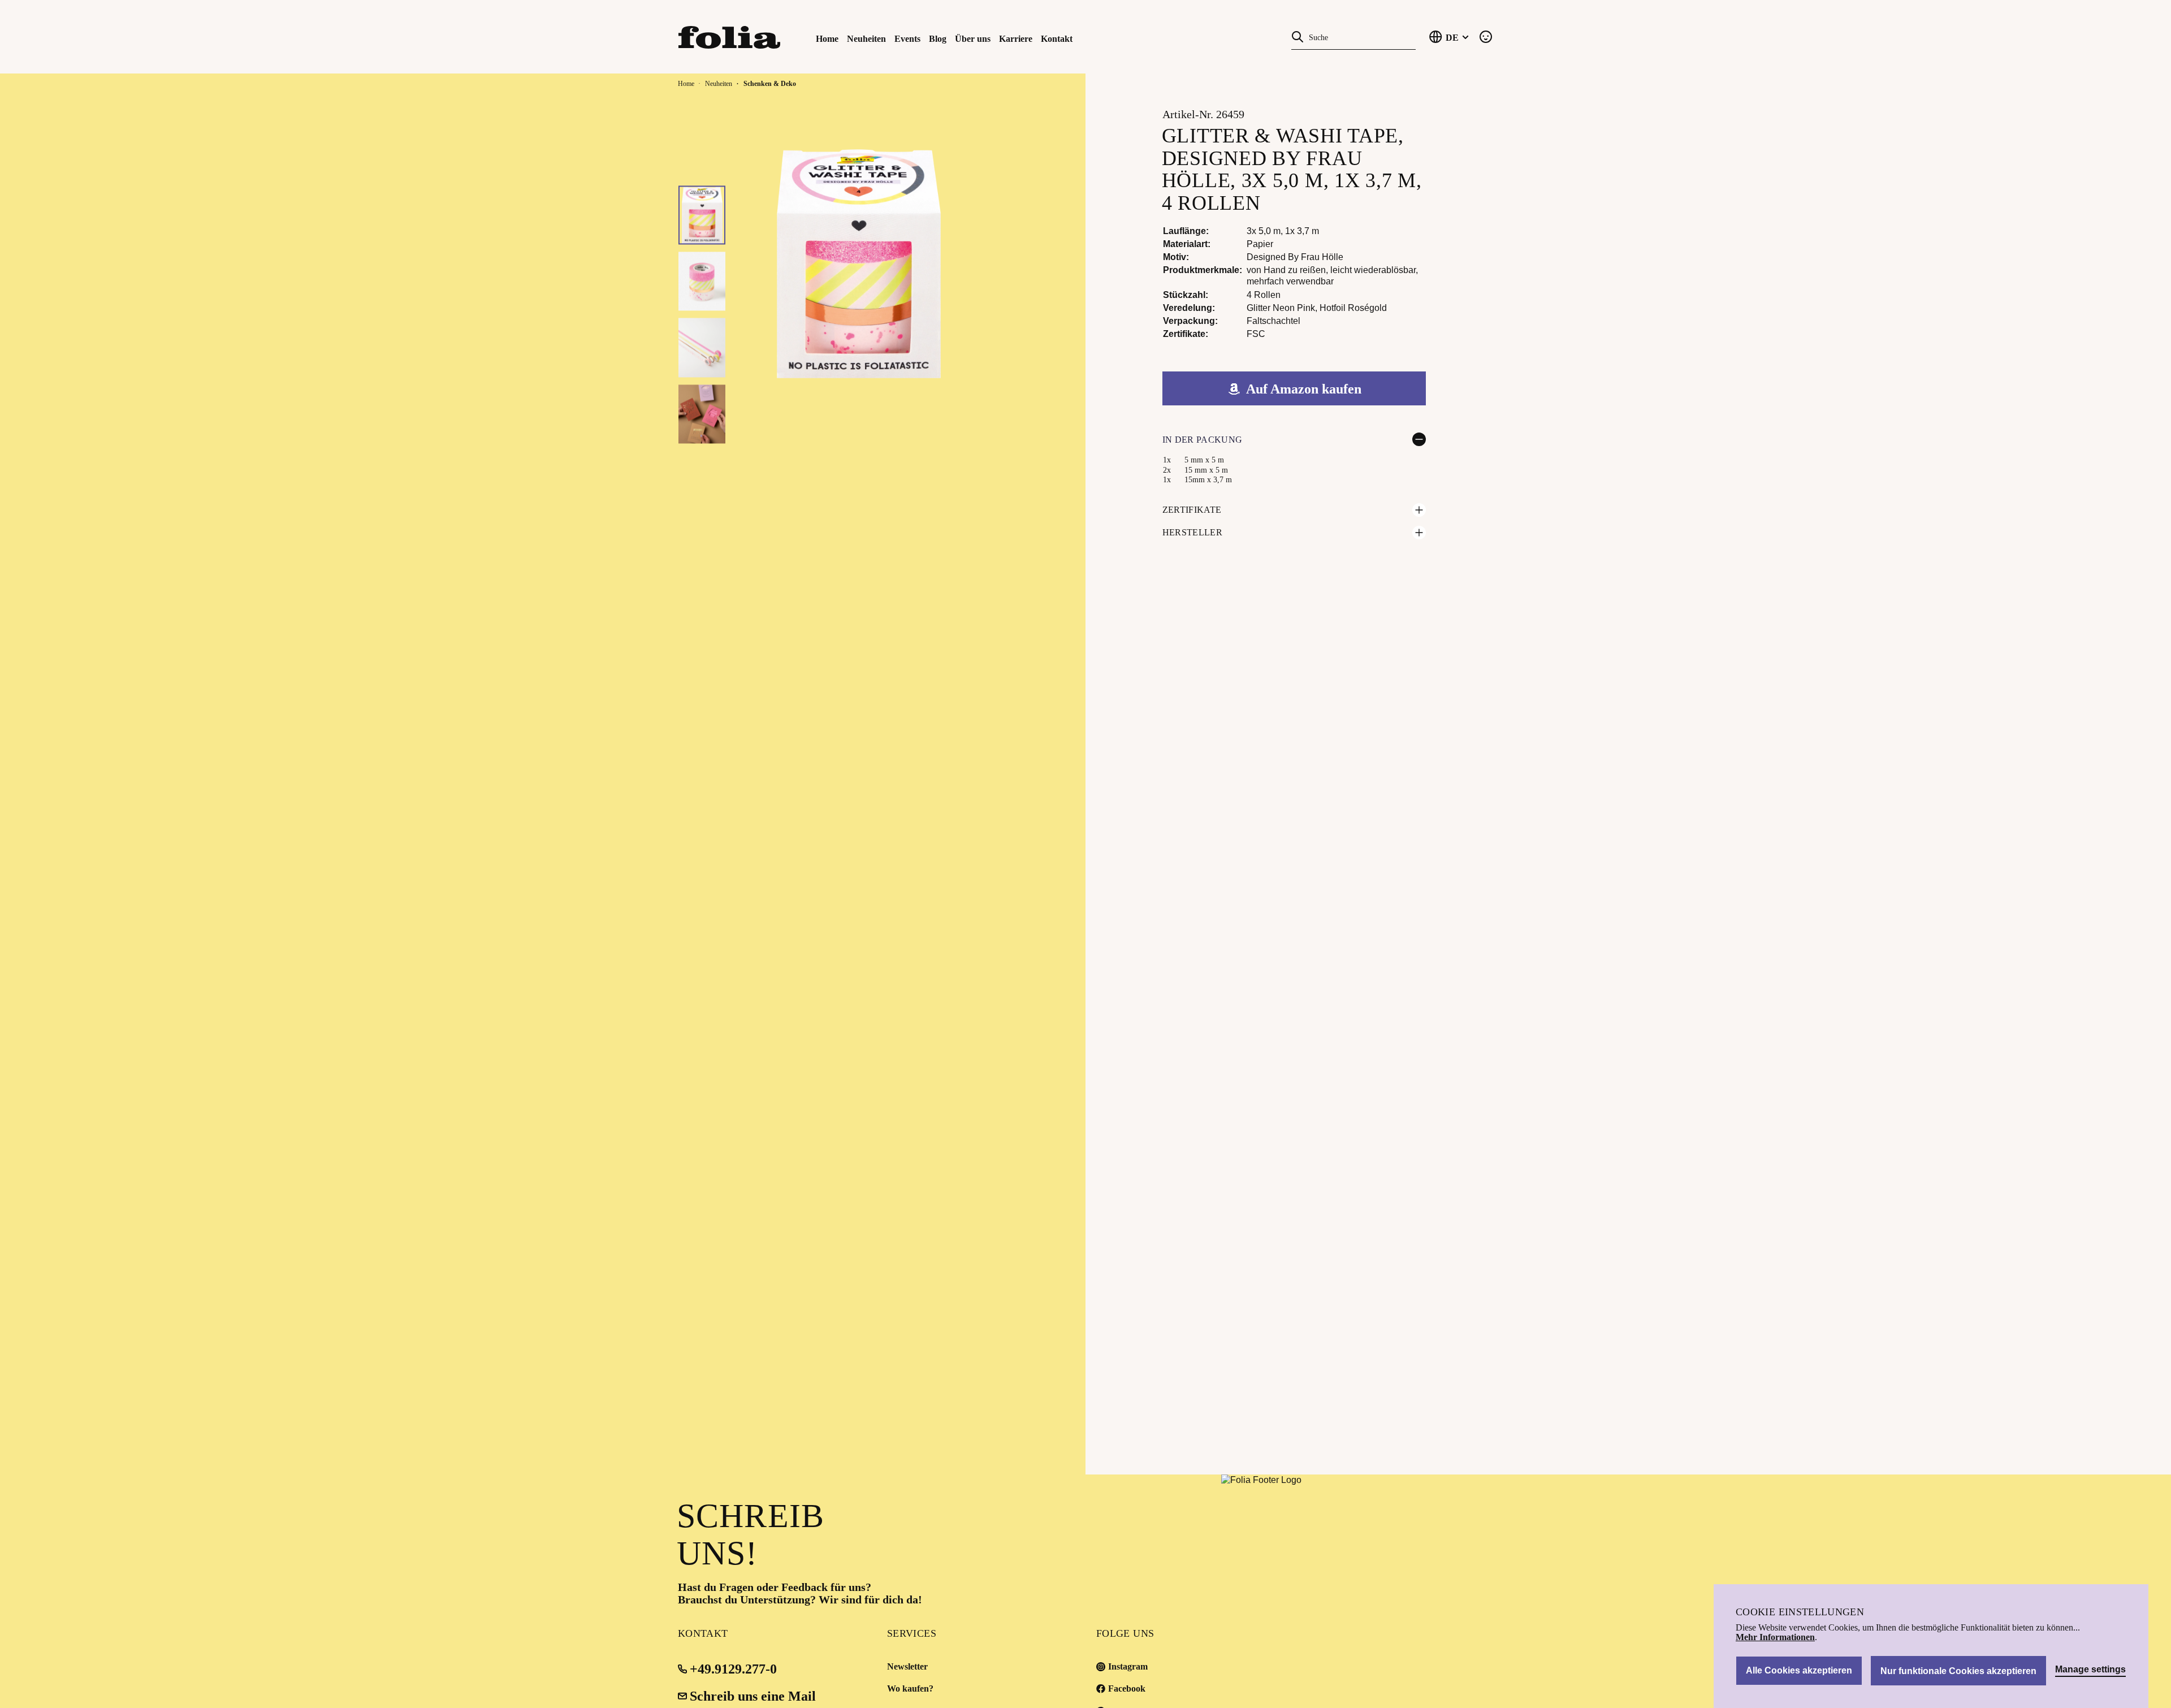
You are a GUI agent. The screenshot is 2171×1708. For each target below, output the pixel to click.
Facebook (1127, 1688)
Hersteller (1192, 532)
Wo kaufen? (910, 1688)
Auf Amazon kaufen (1304, 389)
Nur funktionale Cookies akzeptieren (1958, 1671)
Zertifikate (1192, 510)
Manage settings (2090, 1670)
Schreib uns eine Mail (753, 1696)
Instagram (1128, 1666)
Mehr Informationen (1775, 1637)
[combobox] (1360, 36)
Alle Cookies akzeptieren (1799, 1670)
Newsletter (907, 1666)
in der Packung (1202, 440)
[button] (702, 215)
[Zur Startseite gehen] (741, 36)
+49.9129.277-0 (733, 1669)
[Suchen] (1298, 36)
